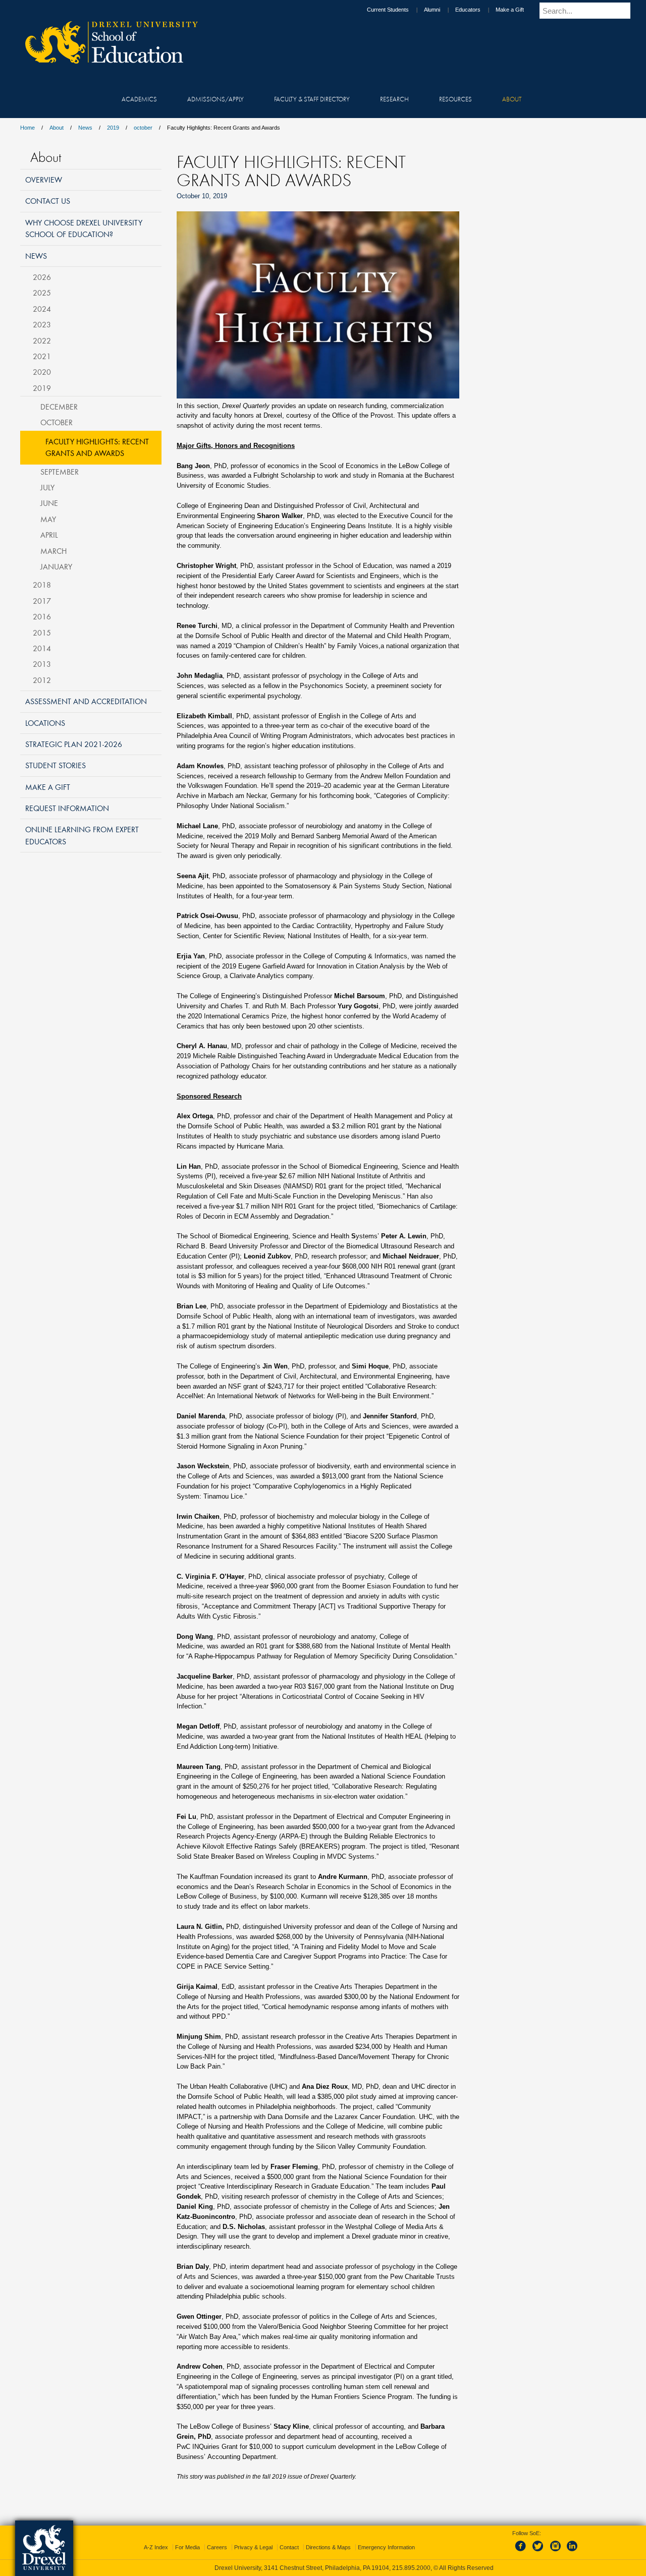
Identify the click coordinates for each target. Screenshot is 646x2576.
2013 (42, 664)
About (57, 128)
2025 (42, 293)
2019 (113, 128)
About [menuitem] (512, 99)
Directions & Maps (328, 2547)
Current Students (388, 10)
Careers (217, 2547)
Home (28, 128)
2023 (42, 324)
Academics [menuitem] (139, 99)
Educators (468, 10)
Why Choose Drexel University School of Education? (84, 228)
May (48, 519)
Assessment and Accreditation (86, 701)
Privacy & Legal (253, 2547)
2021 (42, 356)
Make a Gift (510, 10)
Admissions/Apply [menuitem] (216, 99)
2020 (42, 372)
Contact (289, 2547)
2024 (42, 309)
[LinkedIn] (572, 2552)
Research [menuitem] (394, 99)
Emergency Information (386, 2547)
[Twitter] (539, 2552)
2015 (42, 633)
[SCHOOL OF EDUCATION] (106, 61)
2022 (42, 340)
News (85, 128)
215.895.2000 (411, 2568)
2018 (42, 585)
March (53, 551)
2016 (42, 616)
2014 (42, 648)
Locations (45, 723)
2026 (42, 277)
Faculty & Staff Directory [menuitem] (312, 99)
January (56, 566)
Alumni (432, 10)
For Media (187, 2547)
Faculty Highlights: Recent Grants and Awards (97, 447)
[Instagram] (556, 2552)
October (57, 422)
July (47, 487)
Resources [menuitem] (455, 99)
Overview (44, 180)
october (143, 128)
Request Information (67, 808)
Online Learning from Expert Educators (82, 835)
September (60, 472)
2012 (42, 680)
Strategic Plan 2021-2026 (74, 744)
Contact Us (48, 201)
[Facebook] (522, 2552)
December (59, 407)
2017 (42, 601)
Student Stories (56, 765)
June (49, 503)
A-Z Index (156, 2547)
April (49, 535)
